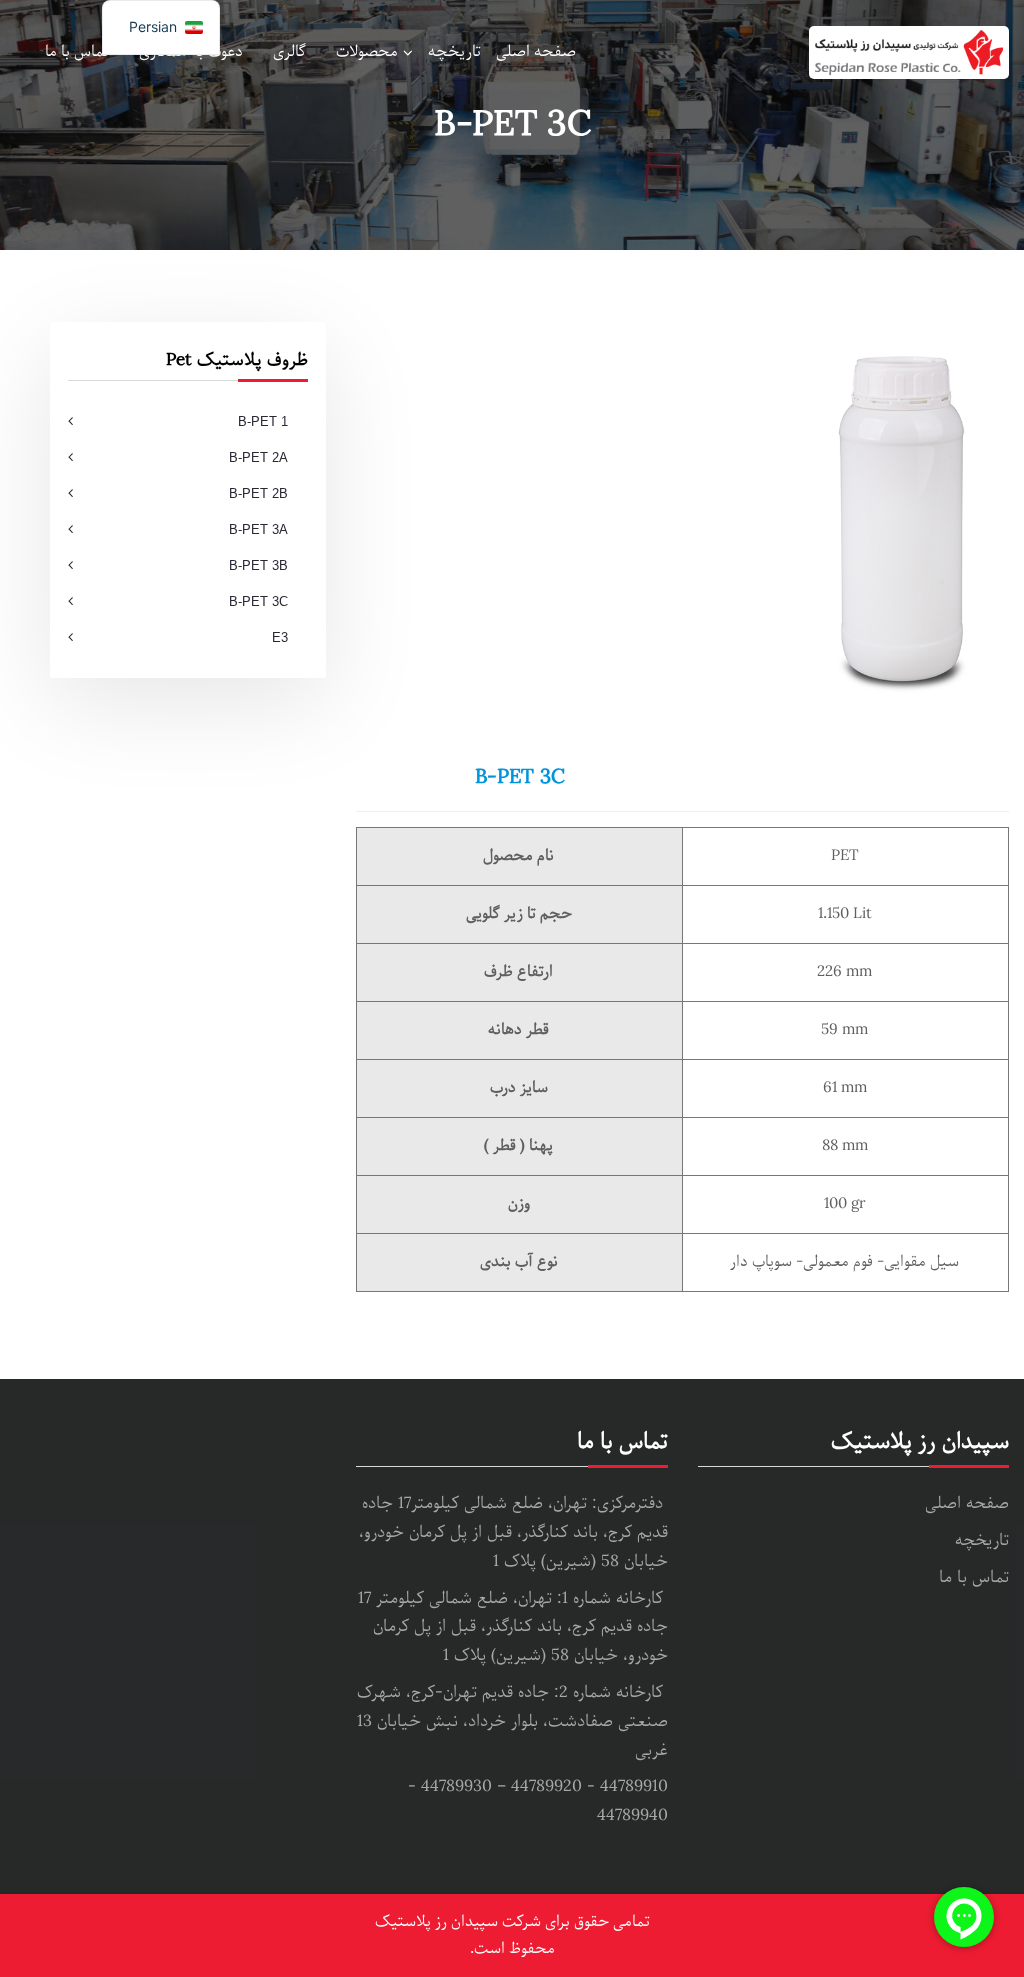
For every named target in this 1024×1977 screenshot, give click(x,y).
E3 (280, 637)
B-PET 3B (258, 565)
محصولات (367, 52)
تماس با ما (77, 52)
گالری (289, 52)
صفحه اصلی (536, 52)
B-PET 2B (258, 493)
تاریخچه (454, 52)
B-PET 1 (263, 421)
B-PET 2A (258, 457)
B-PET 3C (258, 601)
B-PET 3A (258, 529)
